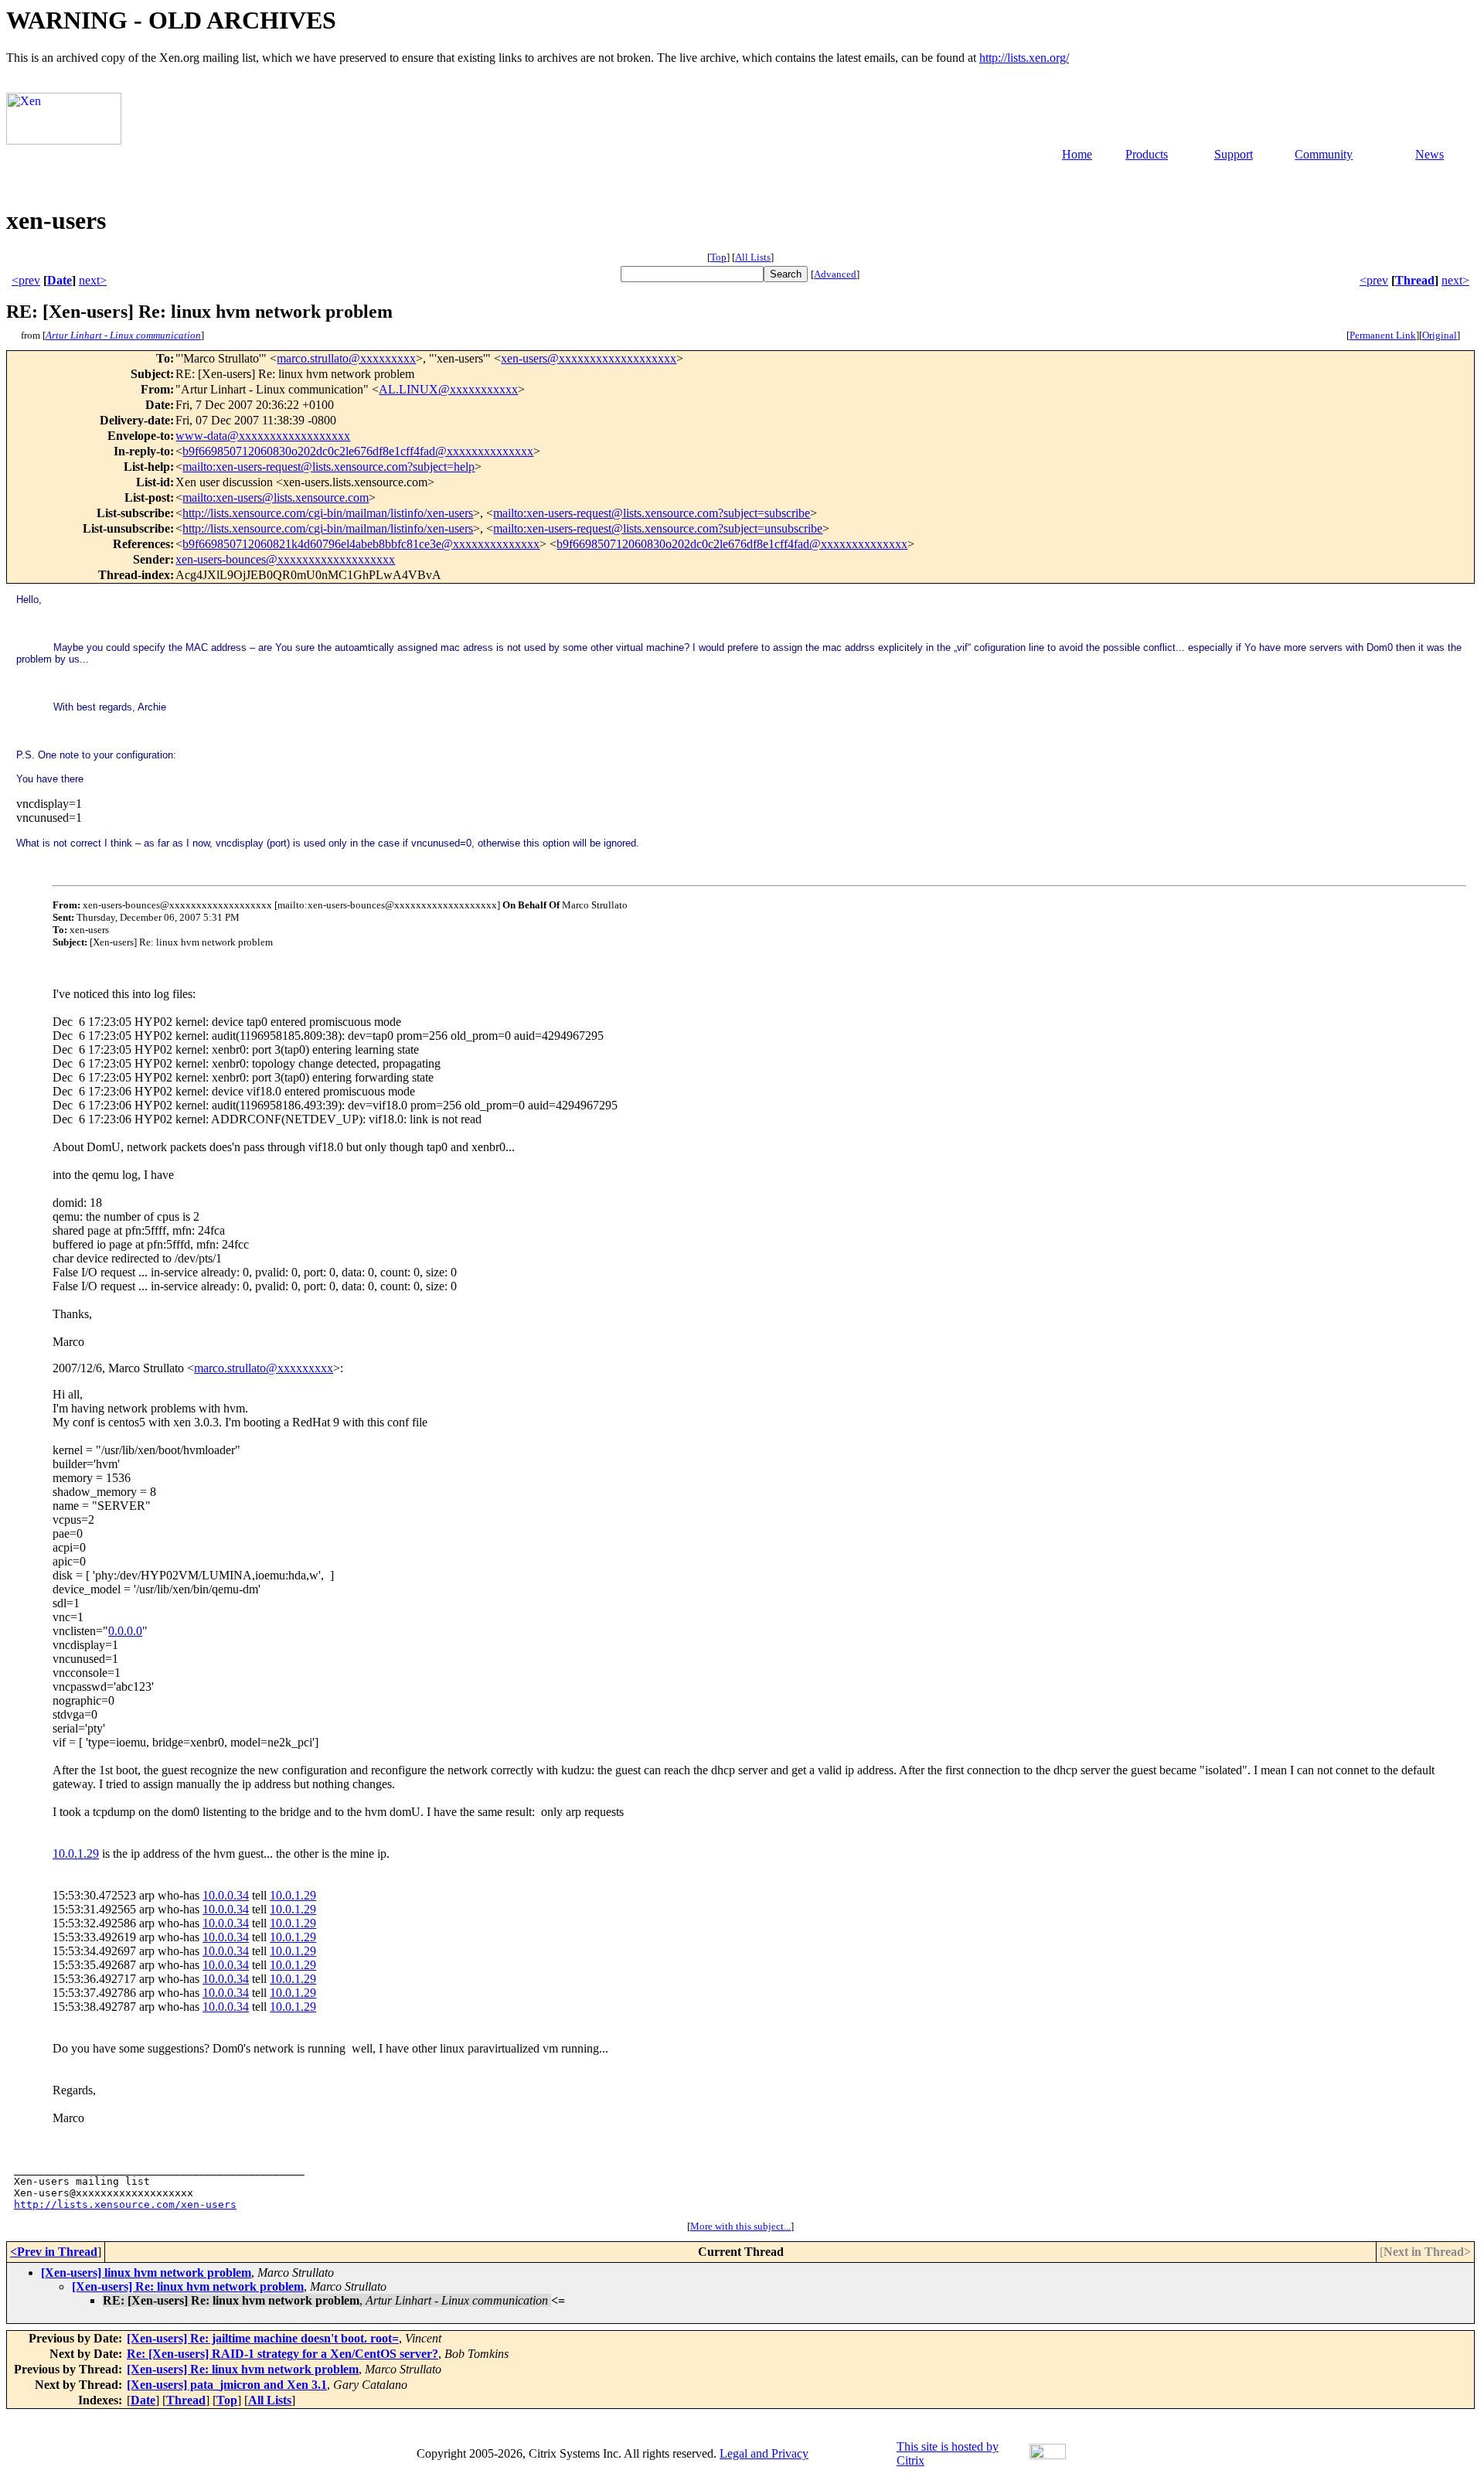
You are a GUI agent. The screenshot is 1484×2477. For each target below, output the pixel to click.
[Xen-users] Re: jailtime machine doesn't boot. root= (263, 2338)
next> (93, 280)
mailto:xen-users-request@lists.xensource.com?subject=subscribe (652, 513)
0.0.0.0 (125, 1631)
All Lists (753, 257)
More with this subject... (740, 2226)
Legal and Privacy (764, 2453)
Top (718, 257)
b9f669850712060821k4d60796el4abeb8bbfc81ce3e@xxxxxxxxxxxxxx (361, 544)
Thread (1415, 280)
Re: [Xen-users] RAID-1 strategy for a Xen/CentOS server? (283, 2354)
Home (1077, 154)
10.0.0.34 (226, 1895)
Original (1440, 335)
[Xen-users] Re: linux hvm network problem (188, 2286)
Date (60, 280)
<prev (26, 280)
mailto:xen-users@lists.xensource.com (276, 497)
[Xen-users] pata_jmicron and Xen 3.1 (227, 2385)
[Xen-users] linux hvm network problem (146, 2273)
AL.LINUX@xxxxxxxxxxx (448, 389)
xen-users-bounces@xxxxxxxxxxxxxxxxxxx (285, 559)
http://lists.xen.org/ (1024, 58)
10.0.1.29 (76, 1853)
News (1430, 154)
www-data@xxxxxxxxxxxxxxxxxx (263, 436)
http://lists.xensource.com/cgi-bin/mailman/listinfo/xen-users (328, 513)
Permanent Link (1383, 335)
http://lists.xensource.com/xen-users (125, 2204)
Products (1147, 154)
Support (1234, 154)
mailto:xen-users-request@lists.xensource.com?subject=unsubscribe (658, 528)
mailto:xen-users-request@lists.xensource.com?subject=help (328, 467)
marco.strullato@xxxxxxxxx (346, 358)
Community (1324, 154)
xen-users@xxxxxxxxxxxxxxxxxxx (589, 358)
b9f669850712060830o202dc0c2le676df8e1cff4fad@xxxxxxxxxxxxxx (358, 451)
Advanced (835, 274)
